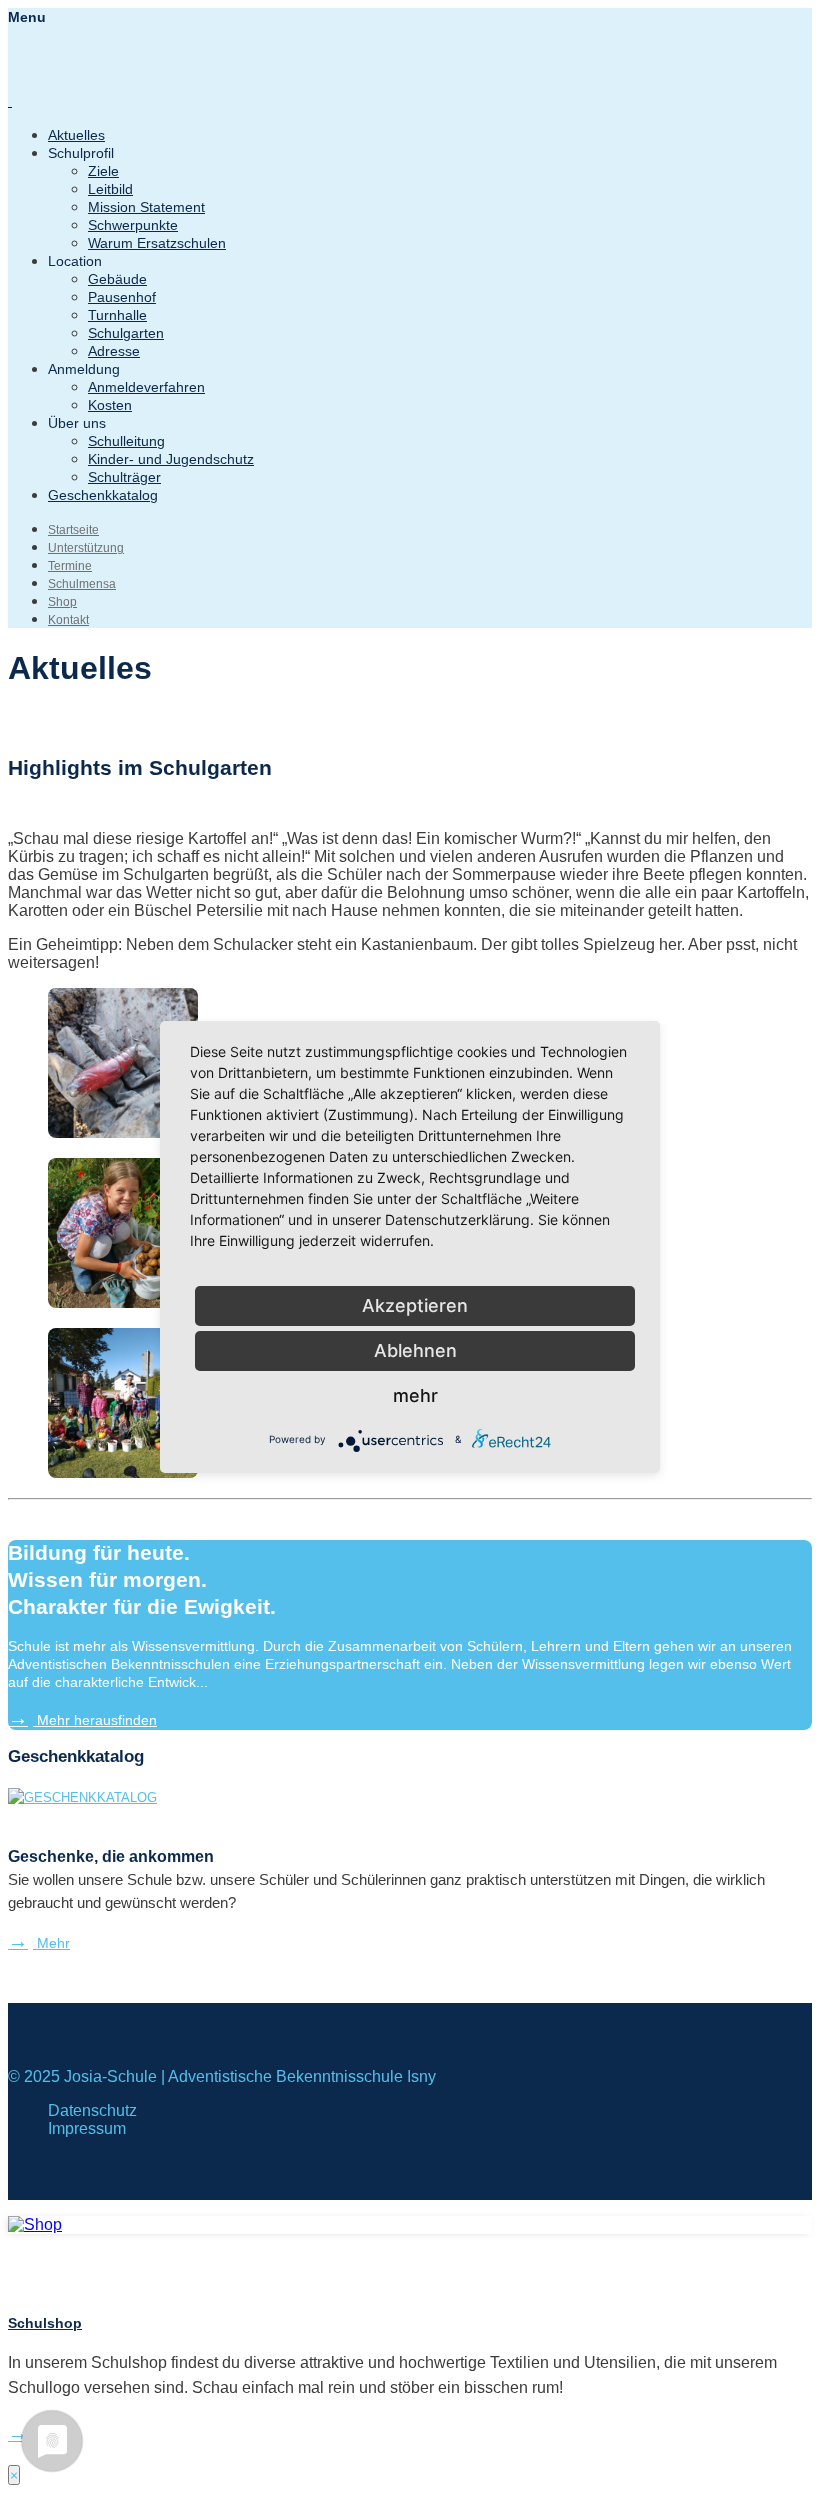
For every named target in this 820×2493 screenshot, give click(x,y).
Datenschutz (92, 2110)
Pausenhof (122, 297)
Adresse (114, 351)
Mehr (51, 1943)
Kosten (110, 405)
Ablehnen (415, 1350)
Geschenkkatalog (103, 495)
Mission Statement (146, 207)
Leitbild (110, 189)
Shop (62, 602)
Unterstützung (86, 548)
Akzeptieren (415, 1305)
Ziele (103, 171)
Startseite (73, 530)
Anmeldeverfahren (146, 387)
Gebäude (117, 279)
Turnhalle (117, 315)
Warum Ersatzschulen (157, 243)
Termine (70, 566)
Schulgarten (126, 333)
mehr (415, 1395)
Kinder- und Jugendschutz (171, 459)
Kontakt (68, 620)
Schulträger (124, 477)
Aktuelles (76, 135)
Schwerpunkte (133, 225)
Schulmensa (82, 584)
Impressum (87, 2128)
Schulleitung (126, 441)
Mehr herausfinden (95, 1720)
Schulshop (45, 2323)
